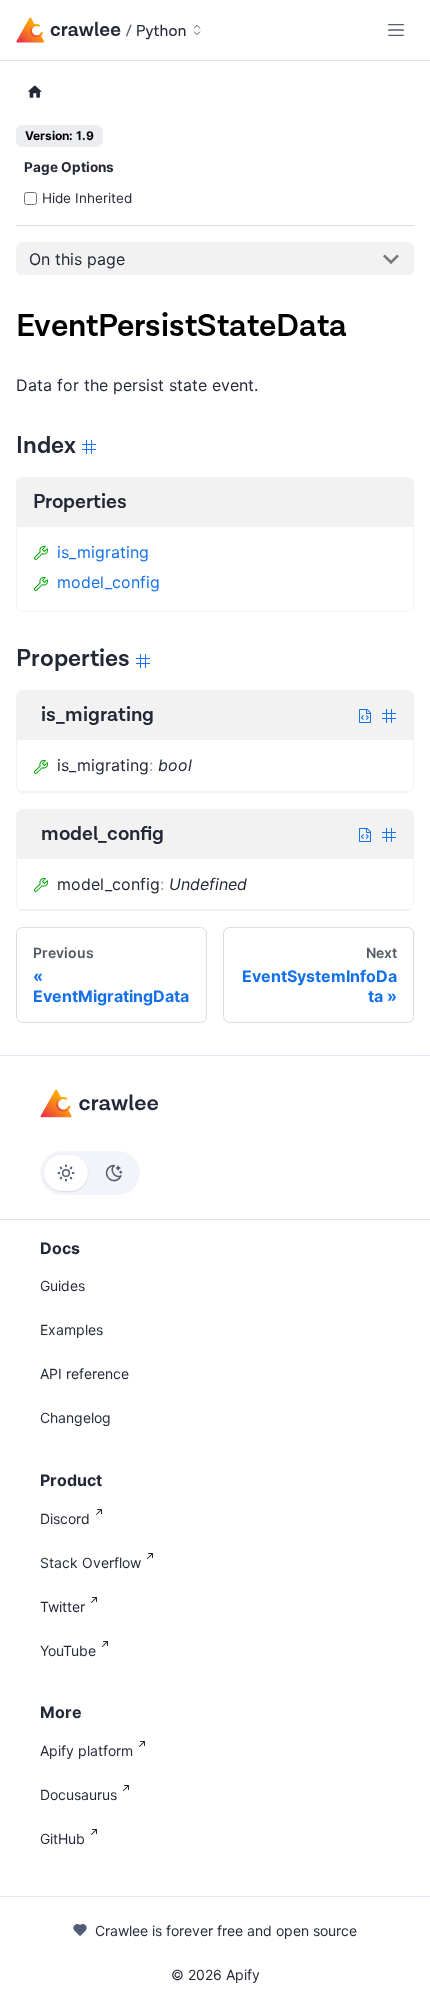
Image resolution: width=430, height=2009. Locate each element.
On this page (77, 259)
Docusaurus (78, 1794)
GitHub (62, 1838)
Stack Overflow (90, 1562)
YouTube (68, 1650)
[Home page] (35, 92)
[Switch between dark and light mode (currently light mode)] (90, 1173)
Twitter (62, 1606)
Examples (71, 1329)
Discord (65, 1518)
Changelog (75, 1417)
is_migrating (103, 552)
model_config (108, 582)
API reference (84, 1373)
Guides (62, 1285)
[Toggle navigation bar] (396, 30)
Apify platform (86, 1750)
